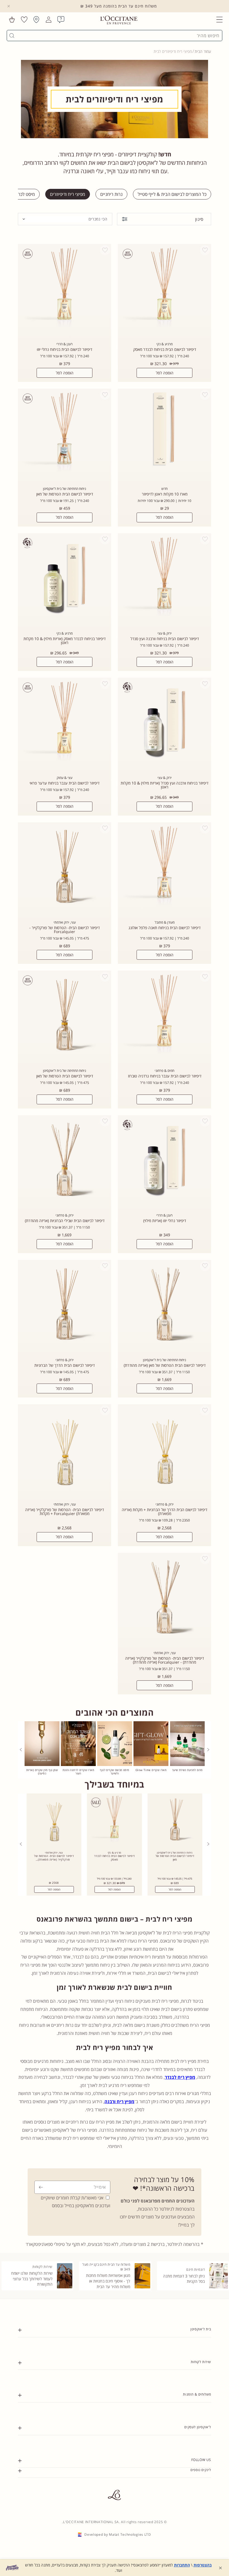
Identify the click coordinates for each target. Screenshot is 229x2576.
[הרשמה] (41, 2187)
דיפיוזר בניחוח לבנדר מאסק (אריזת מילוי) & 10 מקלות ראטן (65, 641)
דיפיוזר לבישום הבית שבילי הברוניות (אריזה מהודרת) (65, 1221)
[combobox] (117, 36)
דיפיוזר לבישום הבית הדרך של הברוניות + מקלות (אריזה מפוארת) (164, 1512)
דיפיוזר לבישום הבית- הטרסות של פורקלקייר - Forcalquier (65, 930)
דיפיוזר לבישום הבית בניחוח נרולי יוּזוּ (65, 349)
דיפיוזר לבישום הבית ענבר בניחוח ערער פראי (65, 783)
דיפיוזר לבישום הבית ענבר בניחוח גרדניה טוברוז (165, 1076)
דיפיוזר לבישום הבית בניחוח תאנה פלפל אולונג (164, 928)
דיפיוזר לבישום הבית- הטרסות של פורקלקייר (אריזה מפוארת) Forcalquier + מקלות (65, 1512)
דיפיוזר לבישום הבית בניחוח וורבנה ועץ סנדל (165, 639)
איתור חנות (204, 2493)
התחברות (182, 2565)
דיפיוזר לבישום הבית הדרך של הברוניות (65, 1365)
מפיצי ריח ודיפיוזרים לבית (173, 51)
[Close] (9, 6)
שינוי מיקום (204, 2499)
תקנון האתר (203, 2482)
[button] (220, 20)
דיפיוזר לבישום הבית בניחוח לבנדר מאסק (165, 349)
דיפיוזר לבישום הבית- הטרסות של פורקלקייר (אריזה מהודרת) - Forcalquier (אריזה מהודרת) (164, 1660)
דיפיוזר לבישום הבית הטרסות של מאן (65, 494)
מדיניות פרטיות (201, 2487)
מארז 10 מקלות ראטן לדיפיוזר (165, 494)
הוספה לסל (165, 373)
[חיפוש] (12, 36)
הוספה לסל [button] (175, 1889)
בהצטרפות (203, 2565)
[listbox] (65, 219)
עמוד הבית (203, 51)
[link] (187, 1750)
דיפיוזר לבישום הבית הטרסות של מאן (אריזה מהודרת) (165, 1365)
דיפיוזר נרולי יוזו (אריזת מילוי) (165, 1221)
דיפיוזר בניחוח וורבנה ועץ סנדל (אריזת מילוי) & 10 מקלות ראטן (164, 785)
